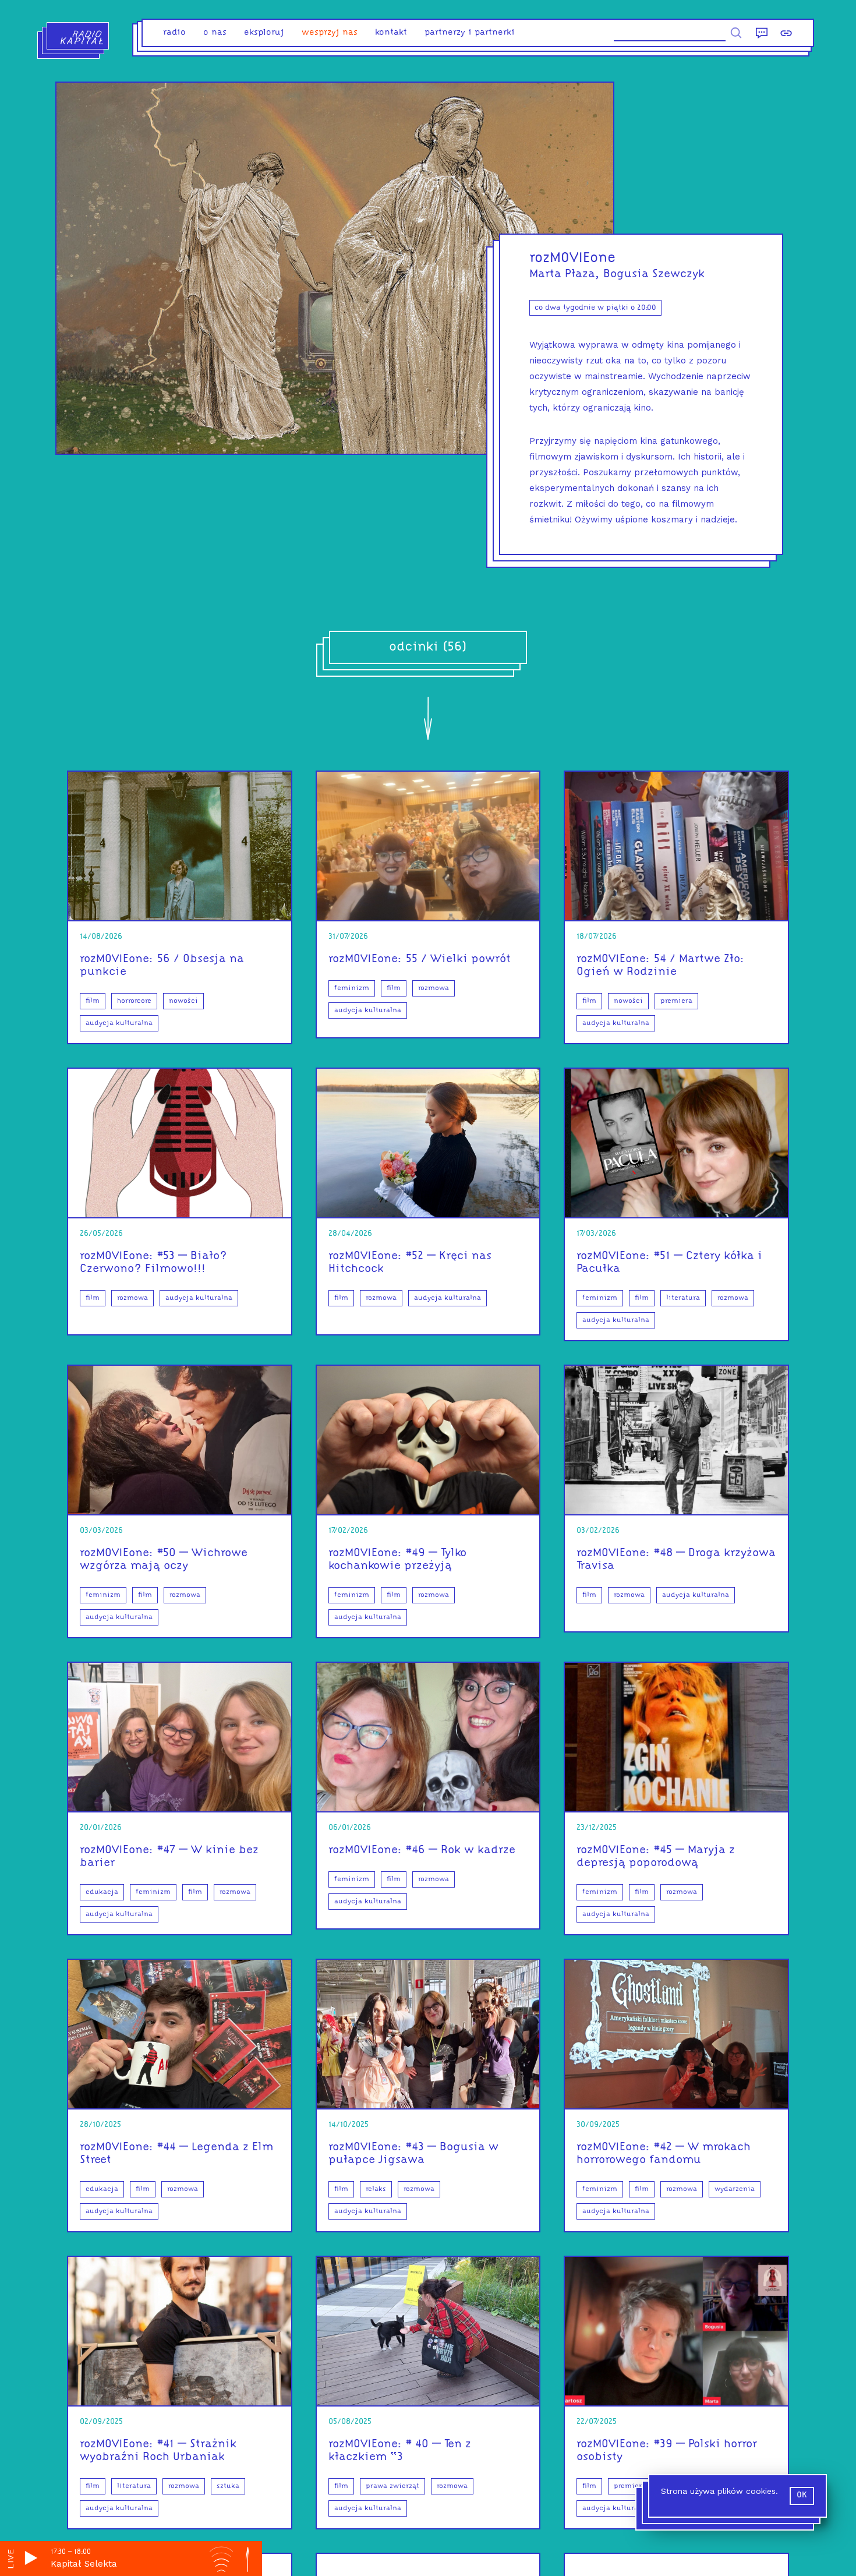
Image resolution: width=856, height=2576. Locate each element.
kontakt (391, 33)
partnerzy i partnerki (470, 33)
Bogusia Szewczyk (654, 274)
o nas (215, 33)
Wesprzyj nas (330, 33)
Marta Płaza (562, 274)
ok (802, 2495)
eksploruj (264, 33)
